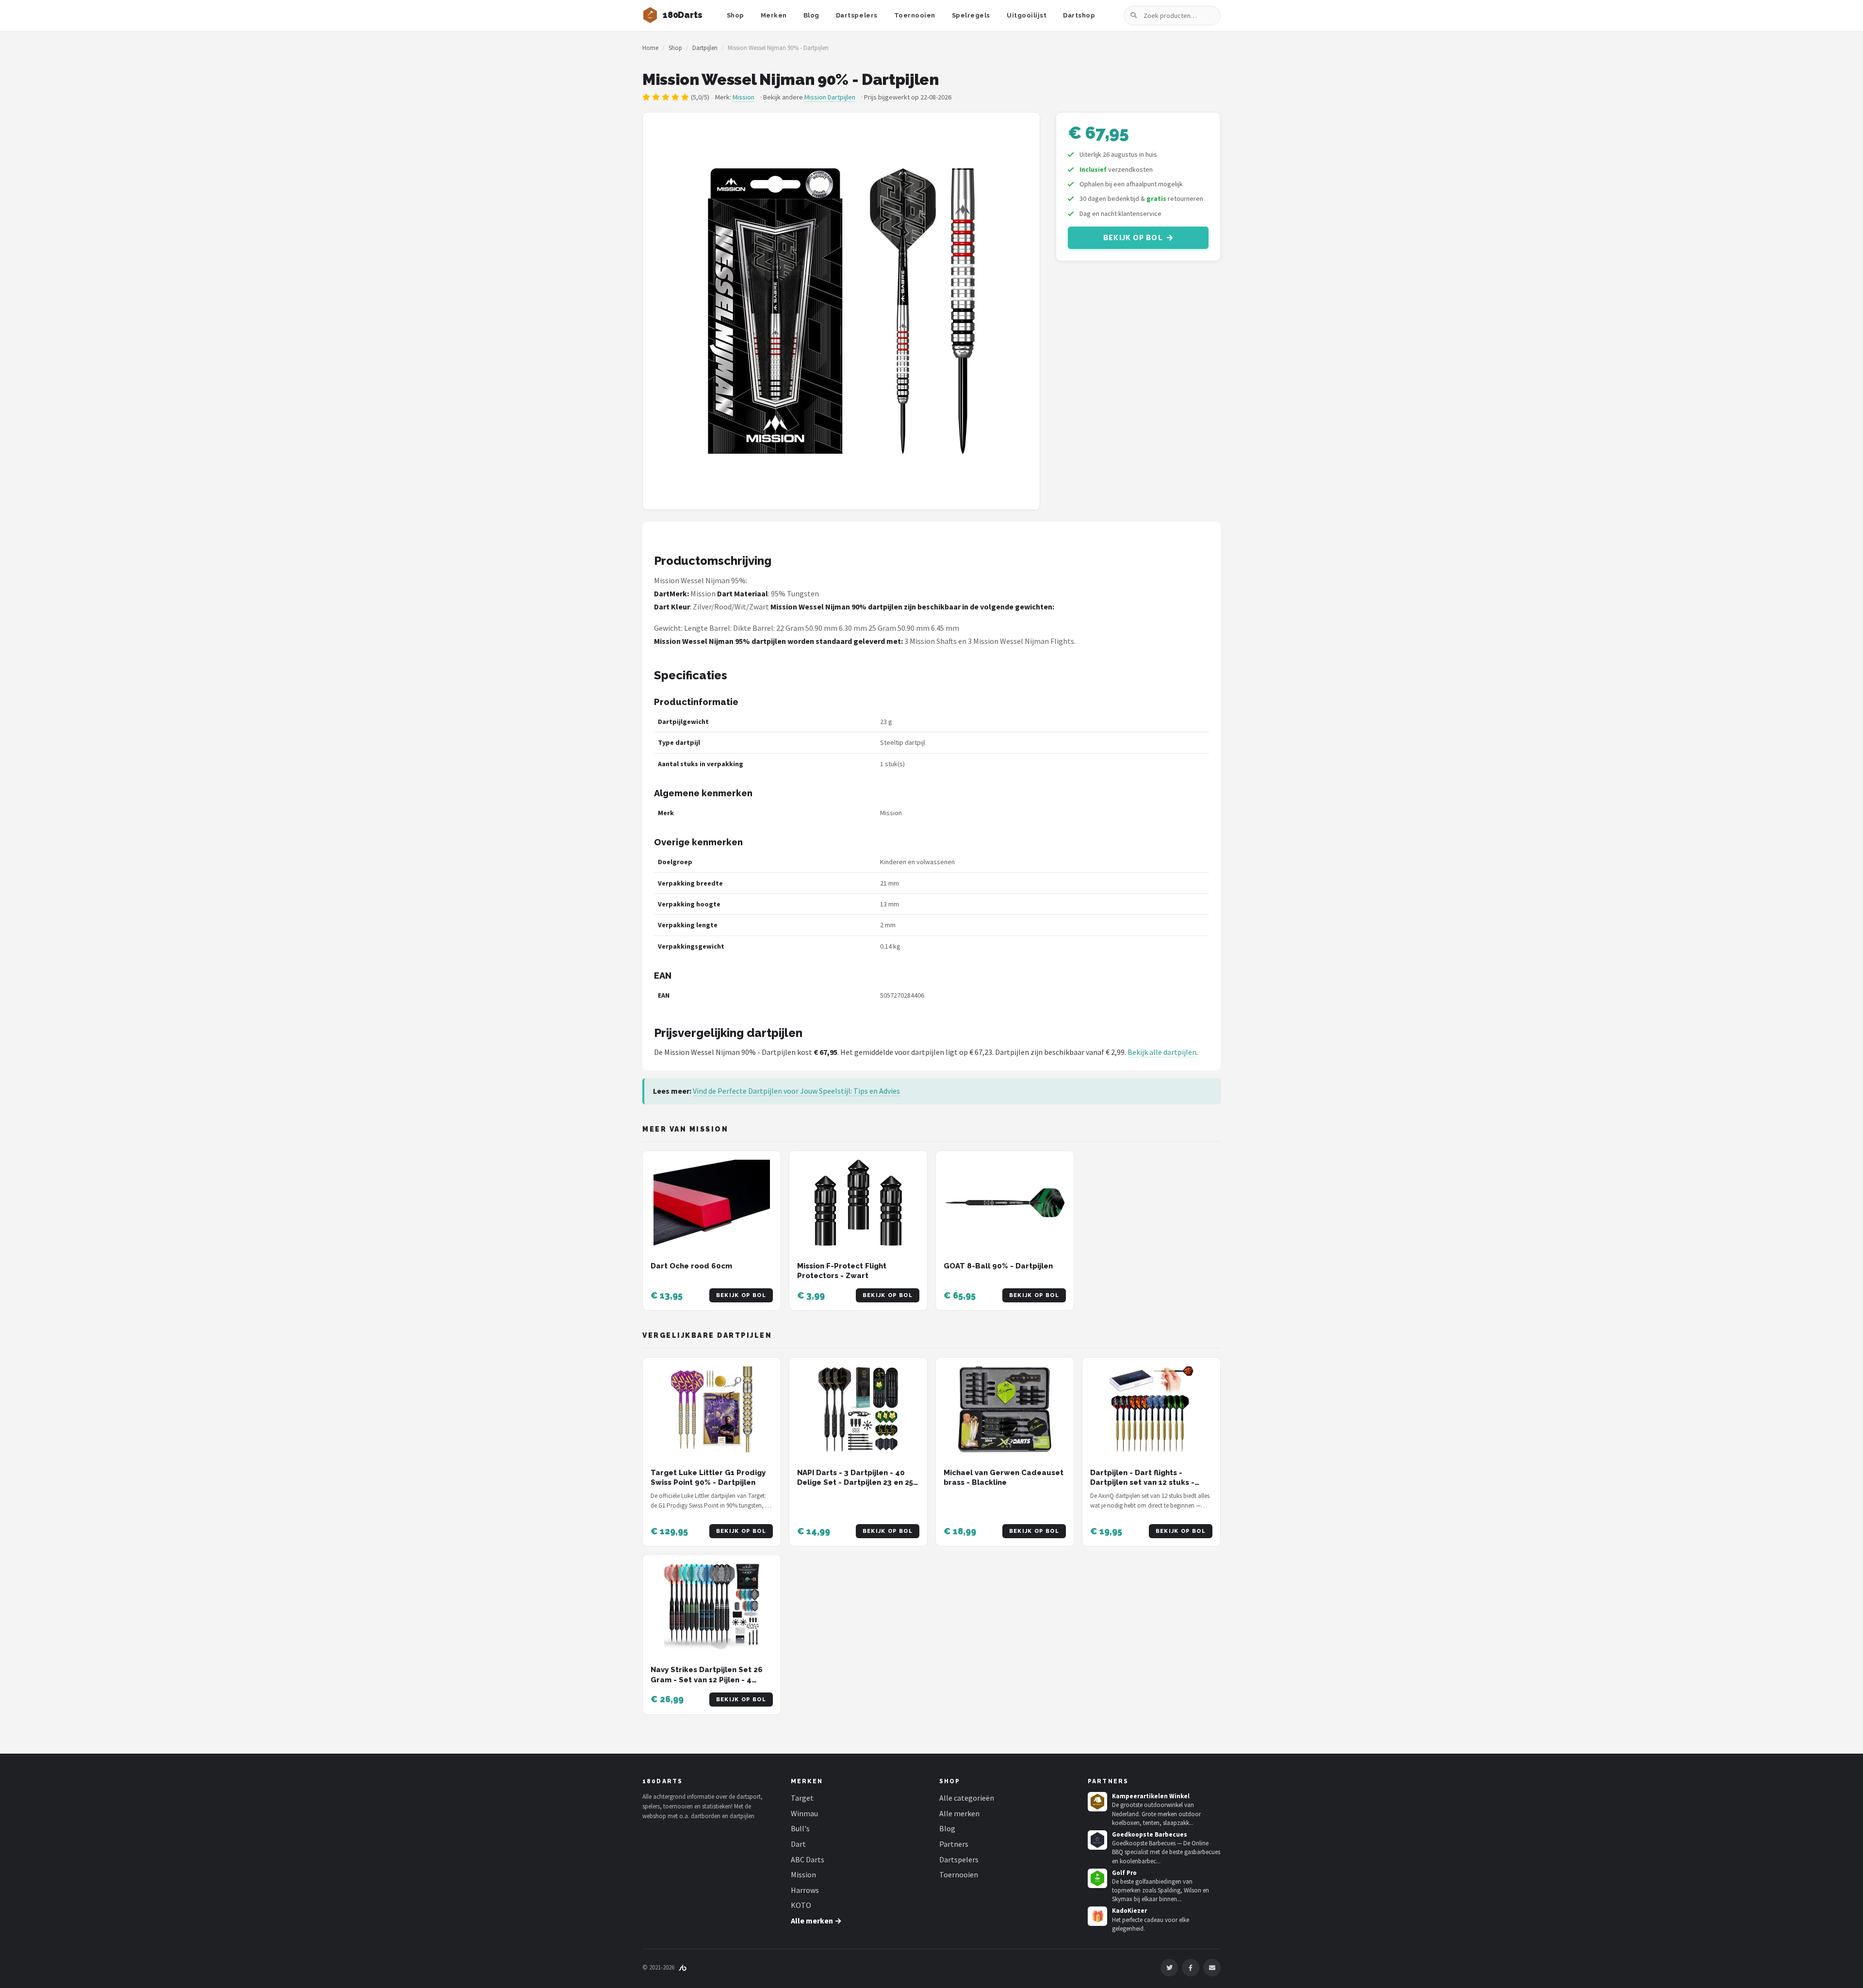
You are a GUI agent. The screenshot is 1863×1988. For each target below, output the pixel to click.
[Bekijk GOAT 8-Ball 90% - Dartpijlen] (1005, 1203)
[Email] (1212, 1968)
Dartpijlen (705, 48)
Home (650, 48)
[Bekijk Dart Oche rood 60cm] (712, 1203)
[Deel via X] (1169, 1968)
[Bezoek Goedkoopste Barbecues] (1097, 1840)
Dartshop (1079, 15)
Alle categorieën (967, 1798)
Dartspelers (857, 15)
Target (802, 1798)
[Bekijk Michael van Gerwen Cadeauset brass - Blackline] (1005, 1409)
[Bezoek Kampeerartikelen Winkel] (1097, 1802)
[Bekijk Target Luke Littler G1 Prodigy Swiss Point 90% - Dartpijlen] (712, 1409)
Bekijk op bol (1133, 238)
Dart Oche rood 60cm (691, 1266)
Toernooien (915, 15)
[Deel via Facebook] (1191, 1968)
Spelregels (971, 15)
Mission (744, 97)
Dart (798, 1844)
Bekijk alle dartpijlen (1162, 1052)
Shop (735, 15)
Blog (811, 15)
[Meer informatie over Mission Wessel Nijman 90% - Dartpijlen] (841, 311)
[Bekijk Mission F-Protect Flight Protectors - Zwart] (858, 1203)
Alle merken (959, 1813)
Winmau (804, 1813)
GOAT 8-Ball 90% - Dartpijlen (998, 1266)
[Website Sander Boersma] (683, 1967)
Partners (954, 1844)
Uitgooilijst (1027, 15)
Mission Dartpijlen (830, 97)
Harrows (805, 1890)
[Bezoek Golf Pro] (1097, 1878)
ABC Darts (808, 1859)
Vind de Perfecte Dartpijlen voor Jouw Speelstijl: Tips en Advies (796, 1091)
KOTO (801, 1905)
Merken (774, 15)
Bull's (800, 1828)
